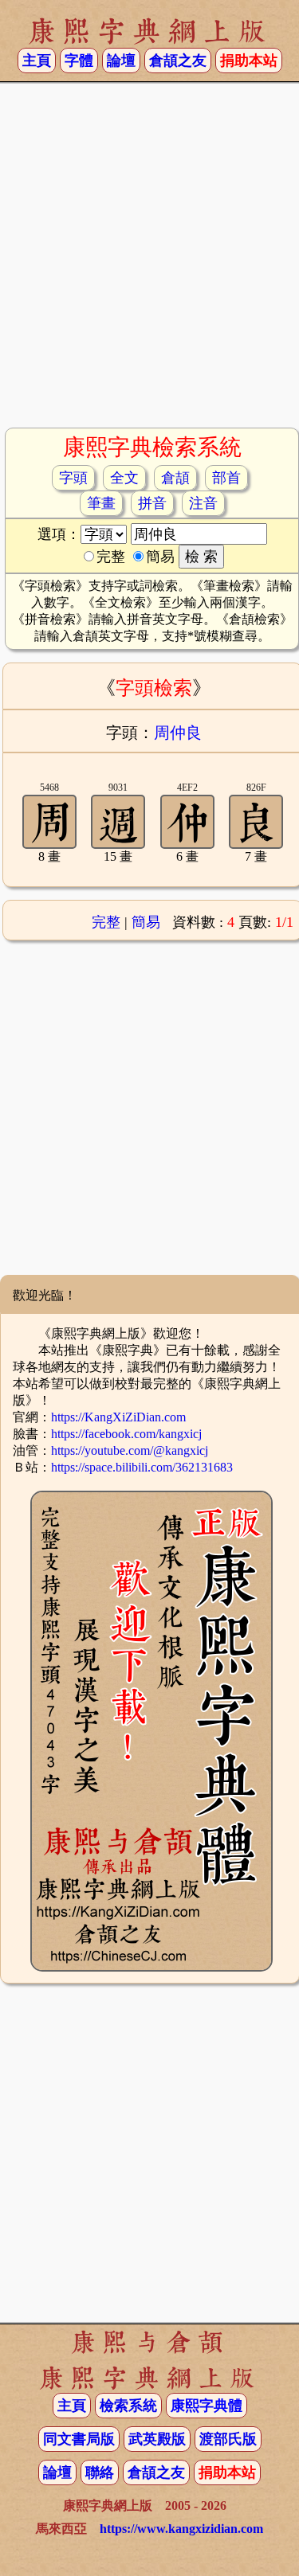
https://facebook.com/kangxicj (126, 1434)
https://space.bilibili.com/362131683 (142, 1467)
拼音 (152, 503)
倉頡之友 (178, 61)
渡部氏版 (228, 2439)
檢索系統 (128, 2406)
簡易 (146, 922)
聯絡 (100, 2472)
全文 (124, 478)
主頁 (37, 61)
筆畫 (101, 503)
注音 (203, 503)
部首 (226, 478)
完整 (106, 922)
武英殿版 (157, 2439)
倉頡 (175, 478)
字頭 (73, 478)
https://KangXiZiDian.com (118, 1417)
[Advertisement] (149, 262)
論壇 (121, 61)
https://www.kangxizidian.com (181, 2529)
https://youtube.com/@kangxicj (130, 1450)
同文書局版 (79, 2439)
